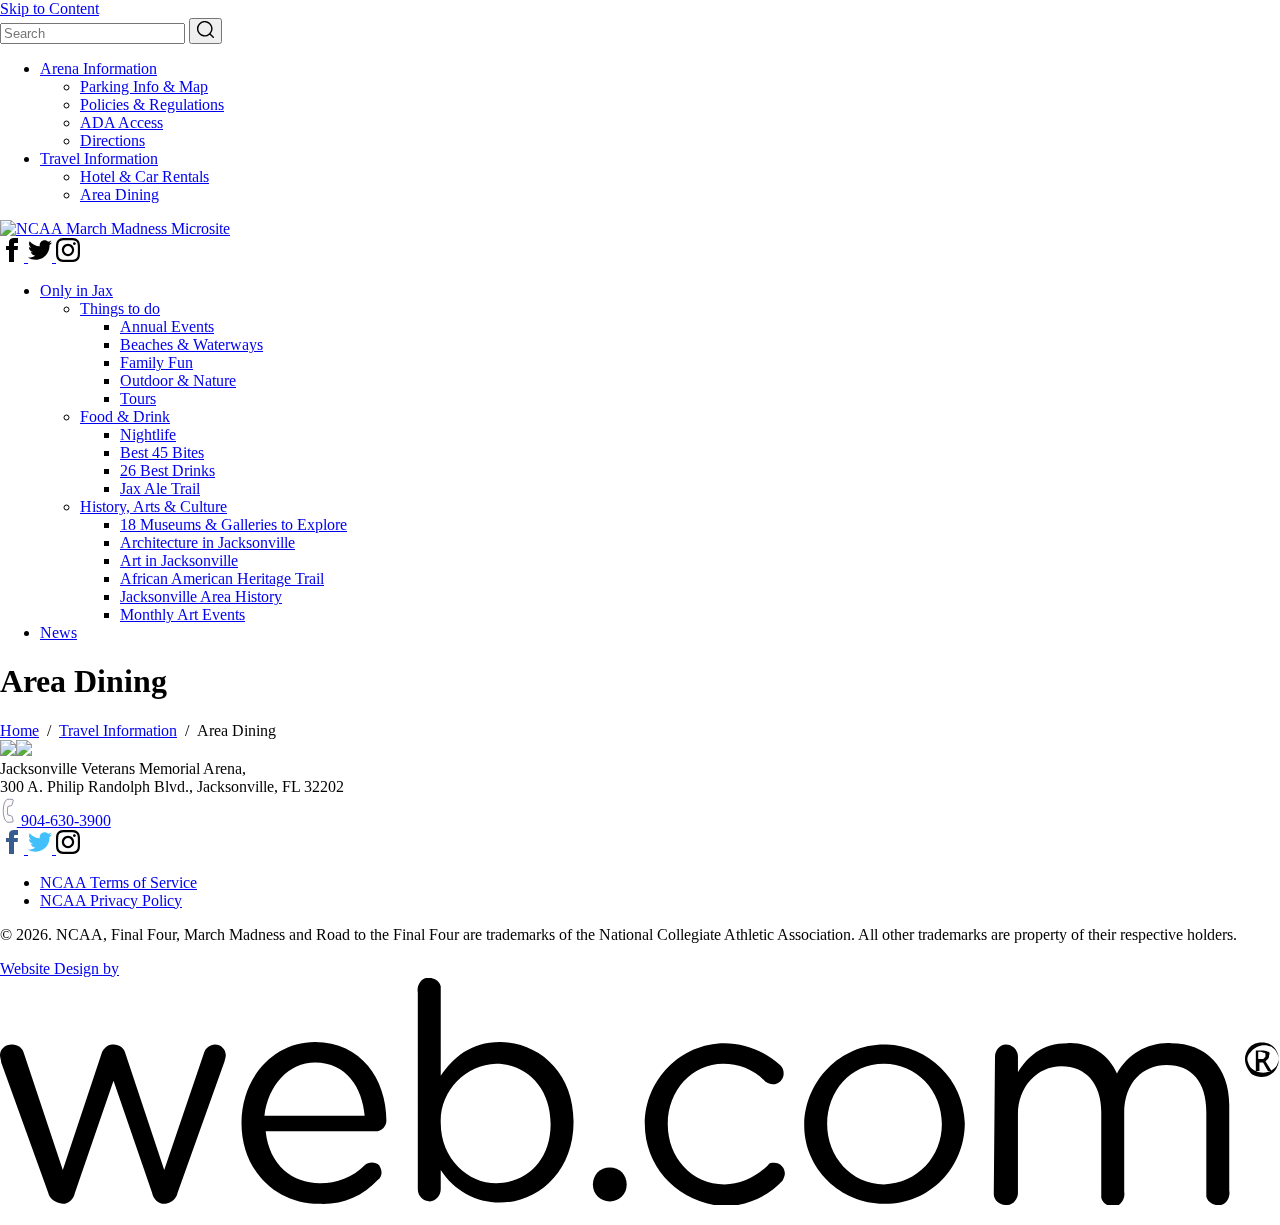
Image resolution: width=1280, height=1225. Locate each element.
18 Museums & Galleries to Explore (233, 524)
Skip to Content (49, 8)
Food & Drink (125, 416)
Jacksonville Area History (201, 596)
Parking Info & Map (144, 86)
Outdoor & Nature (178, 380)
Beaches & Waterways (191, 344)
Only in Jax (76, 290)
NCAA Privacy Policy (111, 900)
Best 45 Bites (162, 452)
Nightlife (148, 434)
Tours (138, 398)
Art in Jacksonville (179, 560)
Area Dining (119, 194)
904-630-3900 (64, 820)
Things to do (120, 308)
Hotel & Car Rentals (144, 176)
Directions (112, 140)
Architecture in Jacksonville (207, 542)
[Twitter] (42, 256)
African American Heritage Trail (222, 578)
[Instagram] (68, 256)
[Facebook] (14, 256)
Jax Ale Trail (160, 488)
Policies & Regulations (152, 104)
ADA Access (121, 122)
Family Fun (156, 362)
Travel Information (99, 158)
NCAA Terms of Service (118, 882)
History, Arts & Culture (153, 506)
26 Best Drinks (167, 470)
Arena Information (98, 68)
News (58, 632)
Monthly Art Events (182, 614)
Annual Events (167, 326)
